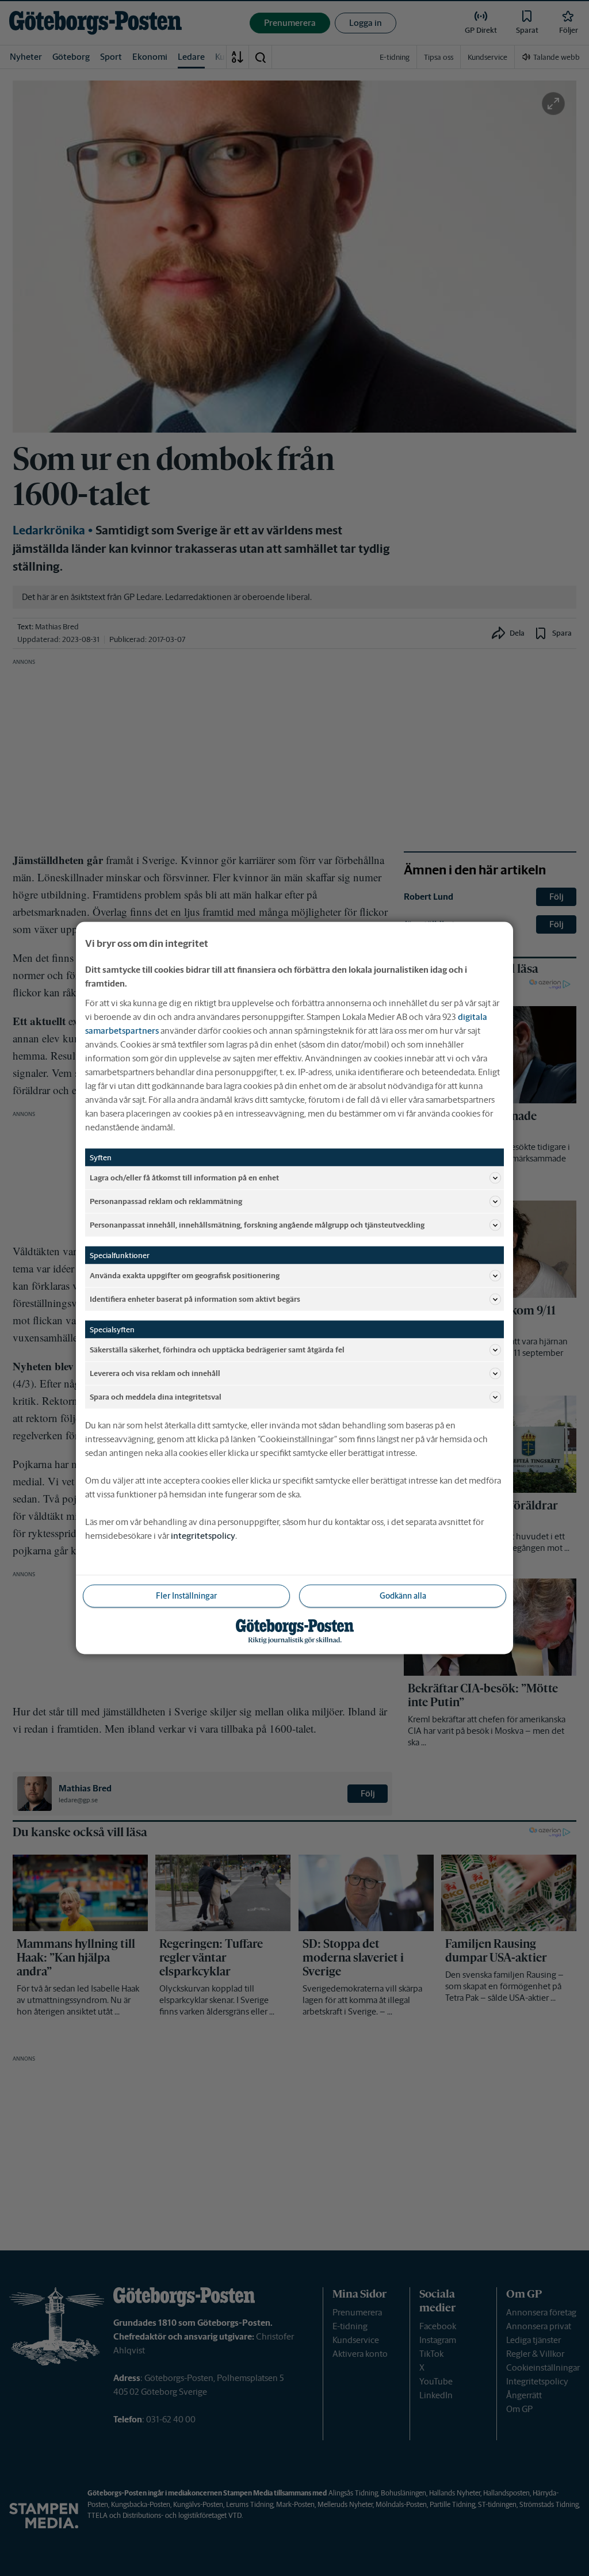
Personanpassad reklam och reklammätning (166, 1201)
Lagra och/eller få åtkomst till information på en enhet (184, 1177)
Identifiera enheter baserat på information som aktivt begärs (195, 1299)
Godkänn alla (403, 1596)
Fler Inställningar (186, 1596)
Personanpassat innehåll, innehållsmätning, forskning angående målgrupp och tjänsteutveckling (257, 1224)
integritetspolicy (203, 1536)
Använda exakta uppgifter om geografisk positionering (185, 1275)
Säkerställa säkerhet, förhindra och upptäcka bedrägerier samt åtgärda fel (217, 1349)
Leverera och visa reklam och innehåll (155, 1373)
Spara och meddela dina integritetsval (156, 1396)
